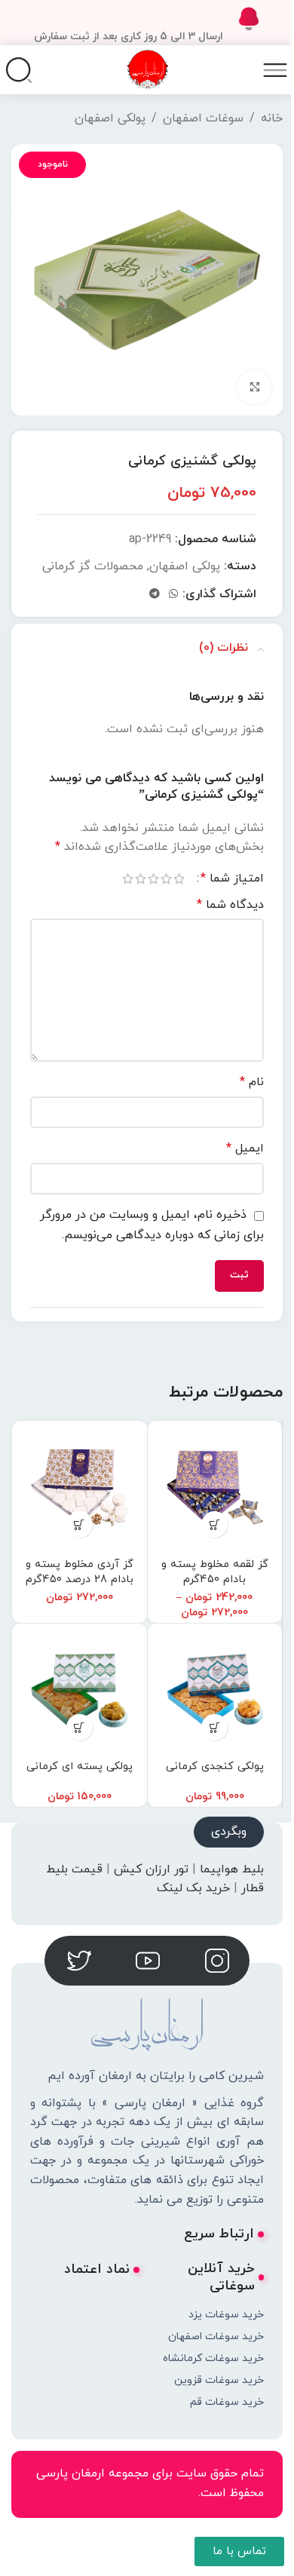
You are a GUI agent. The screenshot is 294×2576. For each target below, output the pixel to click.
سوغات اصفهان (203, 118)
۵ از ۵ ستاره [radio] (128, 879)
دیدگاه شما (230, 905)
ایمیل (245, 1148)
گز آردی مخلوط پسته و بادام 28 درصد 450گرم (80, 1572)
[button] (80, 1524)
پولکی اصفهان (110, 118)
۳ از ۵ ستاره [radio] (153, 879)
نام (252, 1082)
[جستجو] (19, 70)
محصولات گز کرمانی (93, 566)
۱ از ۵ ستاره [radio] (179, 879)
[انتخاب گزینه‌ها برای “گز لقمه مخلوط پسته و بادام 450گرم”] (214, 1524)
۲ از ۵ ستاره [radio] (166, 879)
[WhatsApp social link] (173, 595)
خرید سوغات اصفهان (216, 2337)
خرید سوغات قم (227, 2402)
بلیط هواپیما (232, 1869)
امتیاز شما (232, 879)
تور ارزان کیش (151, 1869)
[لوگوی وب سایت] (147, 69)
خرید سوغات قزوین (219, 2380)
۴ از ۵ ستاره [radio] (141, 879)
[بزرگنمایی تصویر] (254, 387)
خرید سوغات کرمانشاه (213, 2358)
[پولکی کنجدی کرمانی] (215, 1691)
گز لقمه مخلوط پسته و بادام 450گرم (215, 1572)
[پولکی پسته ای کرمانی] (80, 1691)
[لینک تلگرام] (155, 595)
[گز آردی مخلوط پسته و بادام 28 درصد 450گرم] (80, 1488)
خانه (272, 118)
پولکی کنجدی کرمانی (215, 1766)
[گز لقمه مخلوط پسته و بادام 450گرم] (215, 1488)
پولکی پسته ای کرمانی (80, 1766)
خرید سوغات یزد (226, 2315)
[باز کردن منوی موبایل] (275, 70)
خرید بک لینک (193, 1888)
